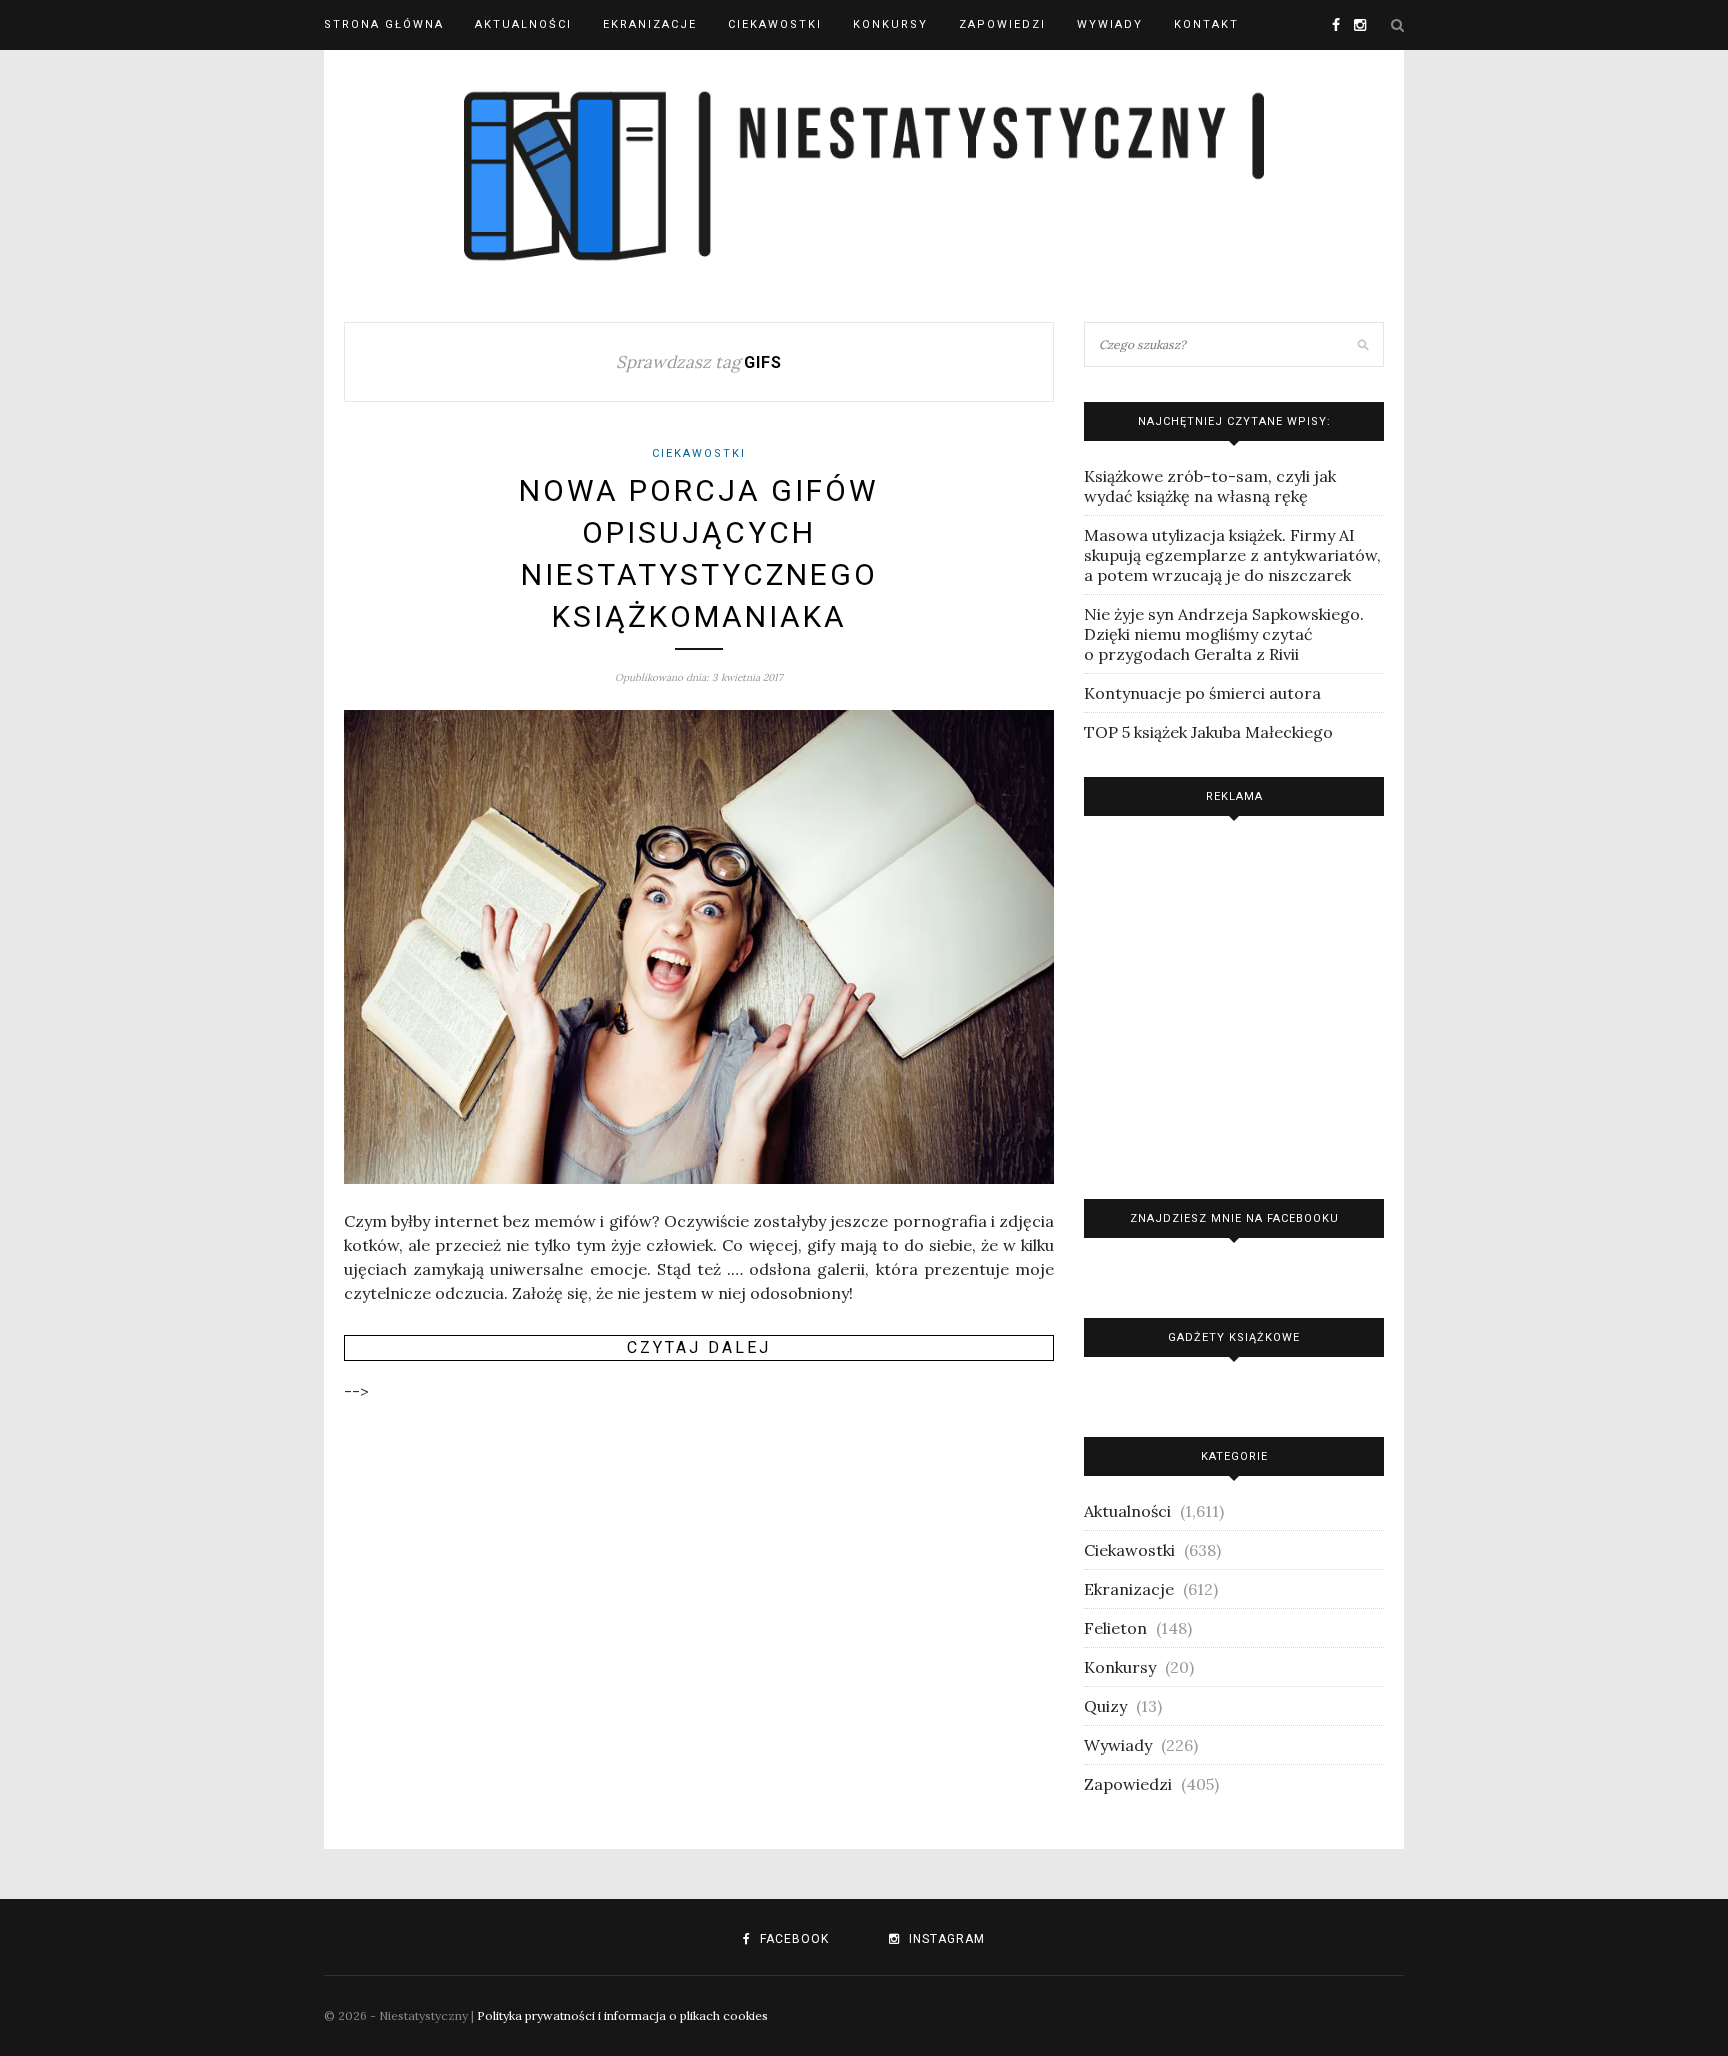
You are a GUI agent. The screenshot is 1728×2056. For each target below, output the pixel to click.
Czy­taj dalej (699, 1347)
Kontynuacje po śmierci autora (1202, 693)
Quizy (1105, 1706)
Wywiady (1110, 24)
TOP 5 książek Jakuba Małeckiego (1208, 732)
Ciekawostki (775, 24)
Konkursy (890, 24)
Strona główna (384, 24)
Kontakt (1206, 24)
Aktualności (523, 24)
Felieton (1115, 1628)
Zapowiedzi (1002, 24)
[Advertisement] (1234, 1002)
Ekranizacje (650, 24)
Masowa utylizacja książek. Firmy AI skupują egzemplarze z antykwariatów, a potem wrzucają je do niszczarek (1232, 555)
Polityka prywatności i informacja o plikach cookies (622, 2015)
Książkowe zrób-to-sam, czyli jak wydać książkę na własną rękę (1210, 486)
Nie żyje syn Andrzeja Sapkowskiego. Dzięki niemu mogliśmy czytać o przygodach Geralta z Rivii (1224, 634)
